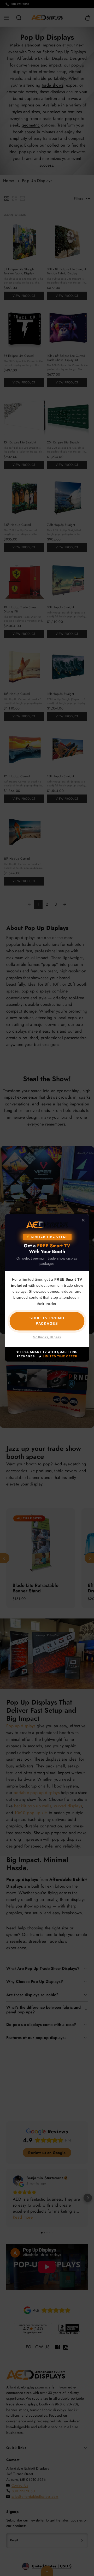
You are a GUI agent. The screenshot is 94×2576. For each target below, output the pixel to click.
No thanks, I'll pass (47, 1338)
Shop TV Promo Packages (47, 1321)
